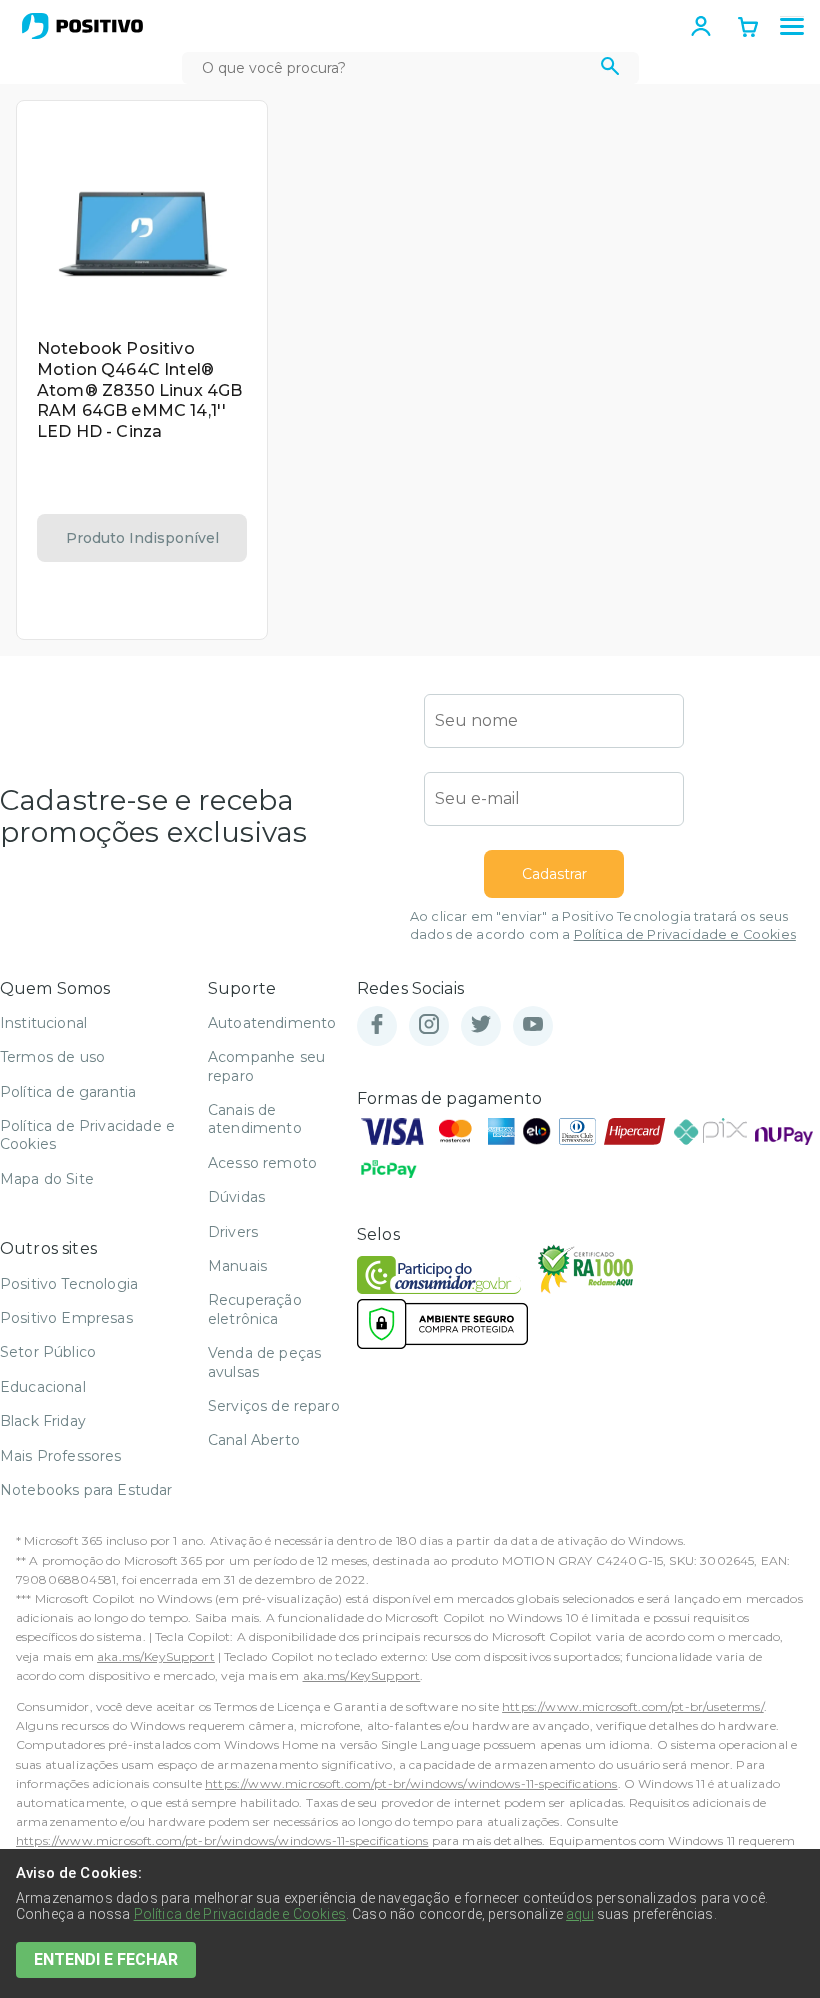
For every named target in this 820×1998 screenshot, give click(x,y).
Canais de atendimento (255, 1119)
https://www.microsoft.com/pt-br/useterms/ (633, 1706)
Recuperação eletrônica (255, 1309)
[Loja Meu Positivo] (82, 26)
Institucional (43, 1023)
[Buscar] (610, 68)
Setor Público (48, 1352)
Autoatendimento (272, 1023)
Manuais (237, 1266)
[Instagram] (429, 1025)
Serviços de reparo (274, 1406)
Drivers (233, 1232)
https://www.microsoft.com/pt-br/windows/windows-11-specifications (411, 1783)
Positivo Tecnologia (69, 1284)
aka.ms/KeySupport (156, 1656)
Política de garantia (68, 1092)
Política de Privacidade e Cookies (685, 934)
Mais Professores (61, 1456)
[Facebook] (377, 1025)
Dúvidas (236, 1197)
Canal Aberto (254, 1440)
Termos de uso (52, 1057)
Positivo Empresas (66, 1318)
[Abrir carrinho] (748, 29)
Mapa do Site (47, 1179)
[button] (792, 27)
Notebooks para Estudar (86, 1490)
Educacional (43, 1387)
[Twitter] (481, 1025)
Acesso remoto (262, 1163)
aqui (580, 1914)
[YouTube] (533, 1025)
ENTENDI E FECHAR (106, 1959)
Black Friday (43, 1421)
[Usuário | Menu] (701, 26)
